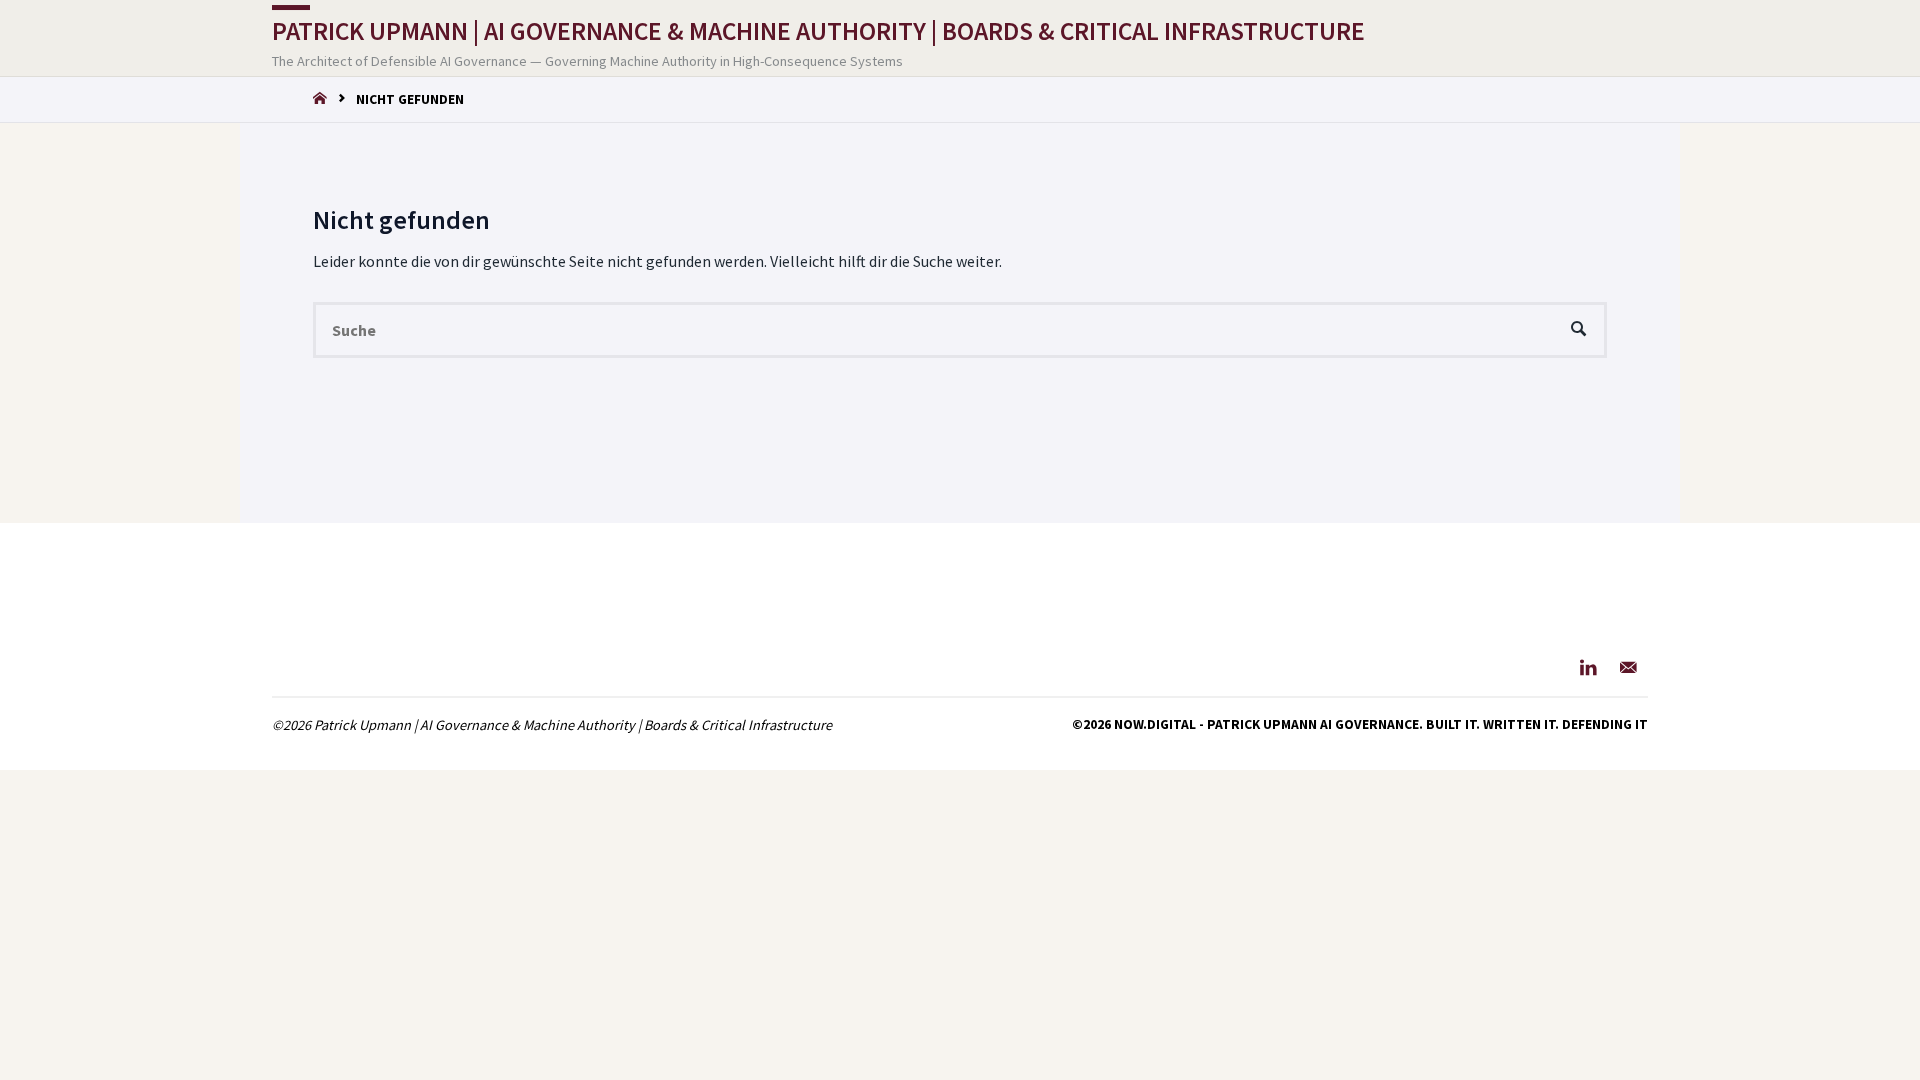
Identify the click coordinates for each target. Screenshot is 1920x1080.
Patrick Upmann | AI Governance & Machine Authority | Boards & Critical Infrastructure (818, 31)
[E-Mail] (1628, 667)
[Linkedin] (1588, 667)
